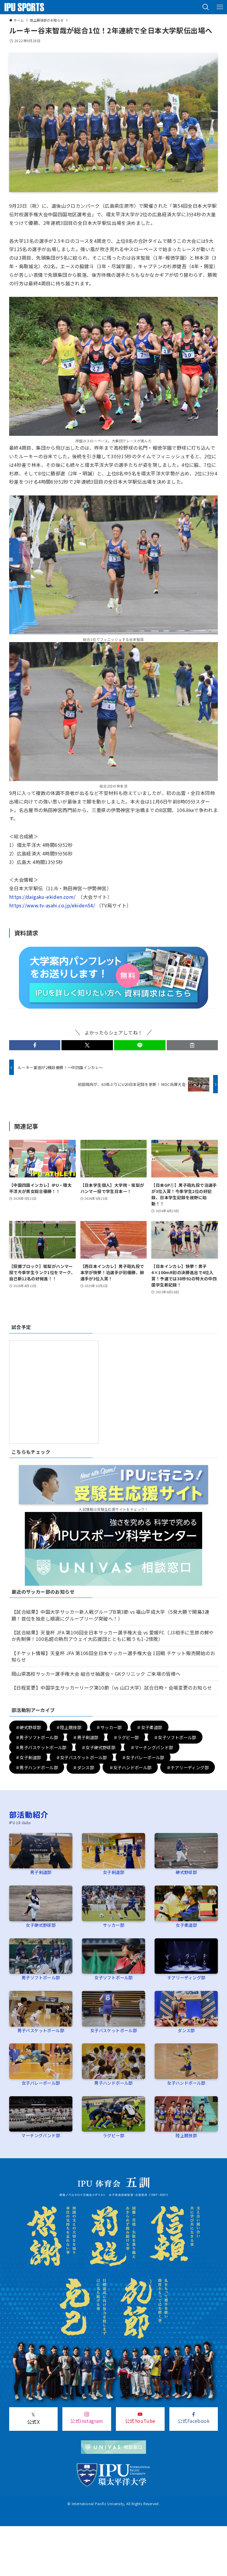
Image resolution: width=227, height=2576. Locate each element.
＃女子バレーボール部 (143, 1757)
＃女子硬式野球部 (98, 1747)
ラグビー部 (113, 2135)
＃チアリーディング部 (188, 1767)
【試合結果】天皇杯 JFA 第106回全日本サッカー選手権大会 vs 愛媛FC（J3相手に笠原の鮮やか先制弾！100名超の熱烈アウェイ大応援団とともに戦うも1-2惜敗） (113, 1636)
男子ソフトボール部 (41, 1977)
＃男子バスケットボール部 (41, 1747)
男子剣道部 (41, 1872)
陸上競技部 (186, 2135)
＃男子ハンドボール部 (37, 1767)
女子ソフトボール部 (113, 1977)
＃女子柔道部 (149, 1727)
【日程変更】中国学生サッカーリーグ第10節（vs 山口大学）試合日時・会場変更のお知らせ (112, 1688)
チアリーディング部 (186, 1977)
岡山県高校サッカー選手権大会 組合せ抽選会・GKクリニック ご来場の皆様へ (96, 1674)
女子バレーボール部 (41, 2083)
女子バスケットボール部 (113, 2030)
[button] (206, 7)
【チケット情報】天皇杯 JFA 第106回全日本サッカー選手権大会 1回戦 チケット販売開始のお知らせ (113, 1656)
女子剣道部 (113, 1872)
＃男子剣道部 (85, 1737)
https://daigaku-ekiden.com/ (42, 897)
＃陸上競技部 (69, 1727)
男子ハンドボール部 (113, 2083)
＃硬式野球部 (28, 1727)
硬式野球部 (186, 1872)
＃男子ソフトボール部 (37, 1737)
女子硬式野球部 (41, 1925)
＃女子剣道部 (28, 1757)
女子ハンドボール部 (186, 2083)
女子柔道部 (186, 1925)
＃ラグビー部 (126, 1737)
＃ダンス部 (83, 1767)
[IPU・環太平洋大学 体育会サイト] (24, 7)
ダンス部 (186, 2030)
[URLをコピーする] (192, 1045)
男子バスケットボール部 (41, 2030)
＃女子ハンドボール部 (130, 1767)
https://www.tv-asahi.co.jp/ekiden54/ (52, 905)
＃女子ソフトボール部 (175, 1737)
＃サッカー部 (109, 1727)
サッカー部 (113, 1925)
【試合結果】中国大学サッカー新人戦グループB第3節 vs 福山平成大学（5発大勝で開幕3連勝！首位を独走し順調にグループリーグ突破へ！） (111, 1615)
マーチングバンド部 (41, 2135)
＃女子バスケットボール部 (81, 1757)
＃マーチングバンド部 (152, 1747)
